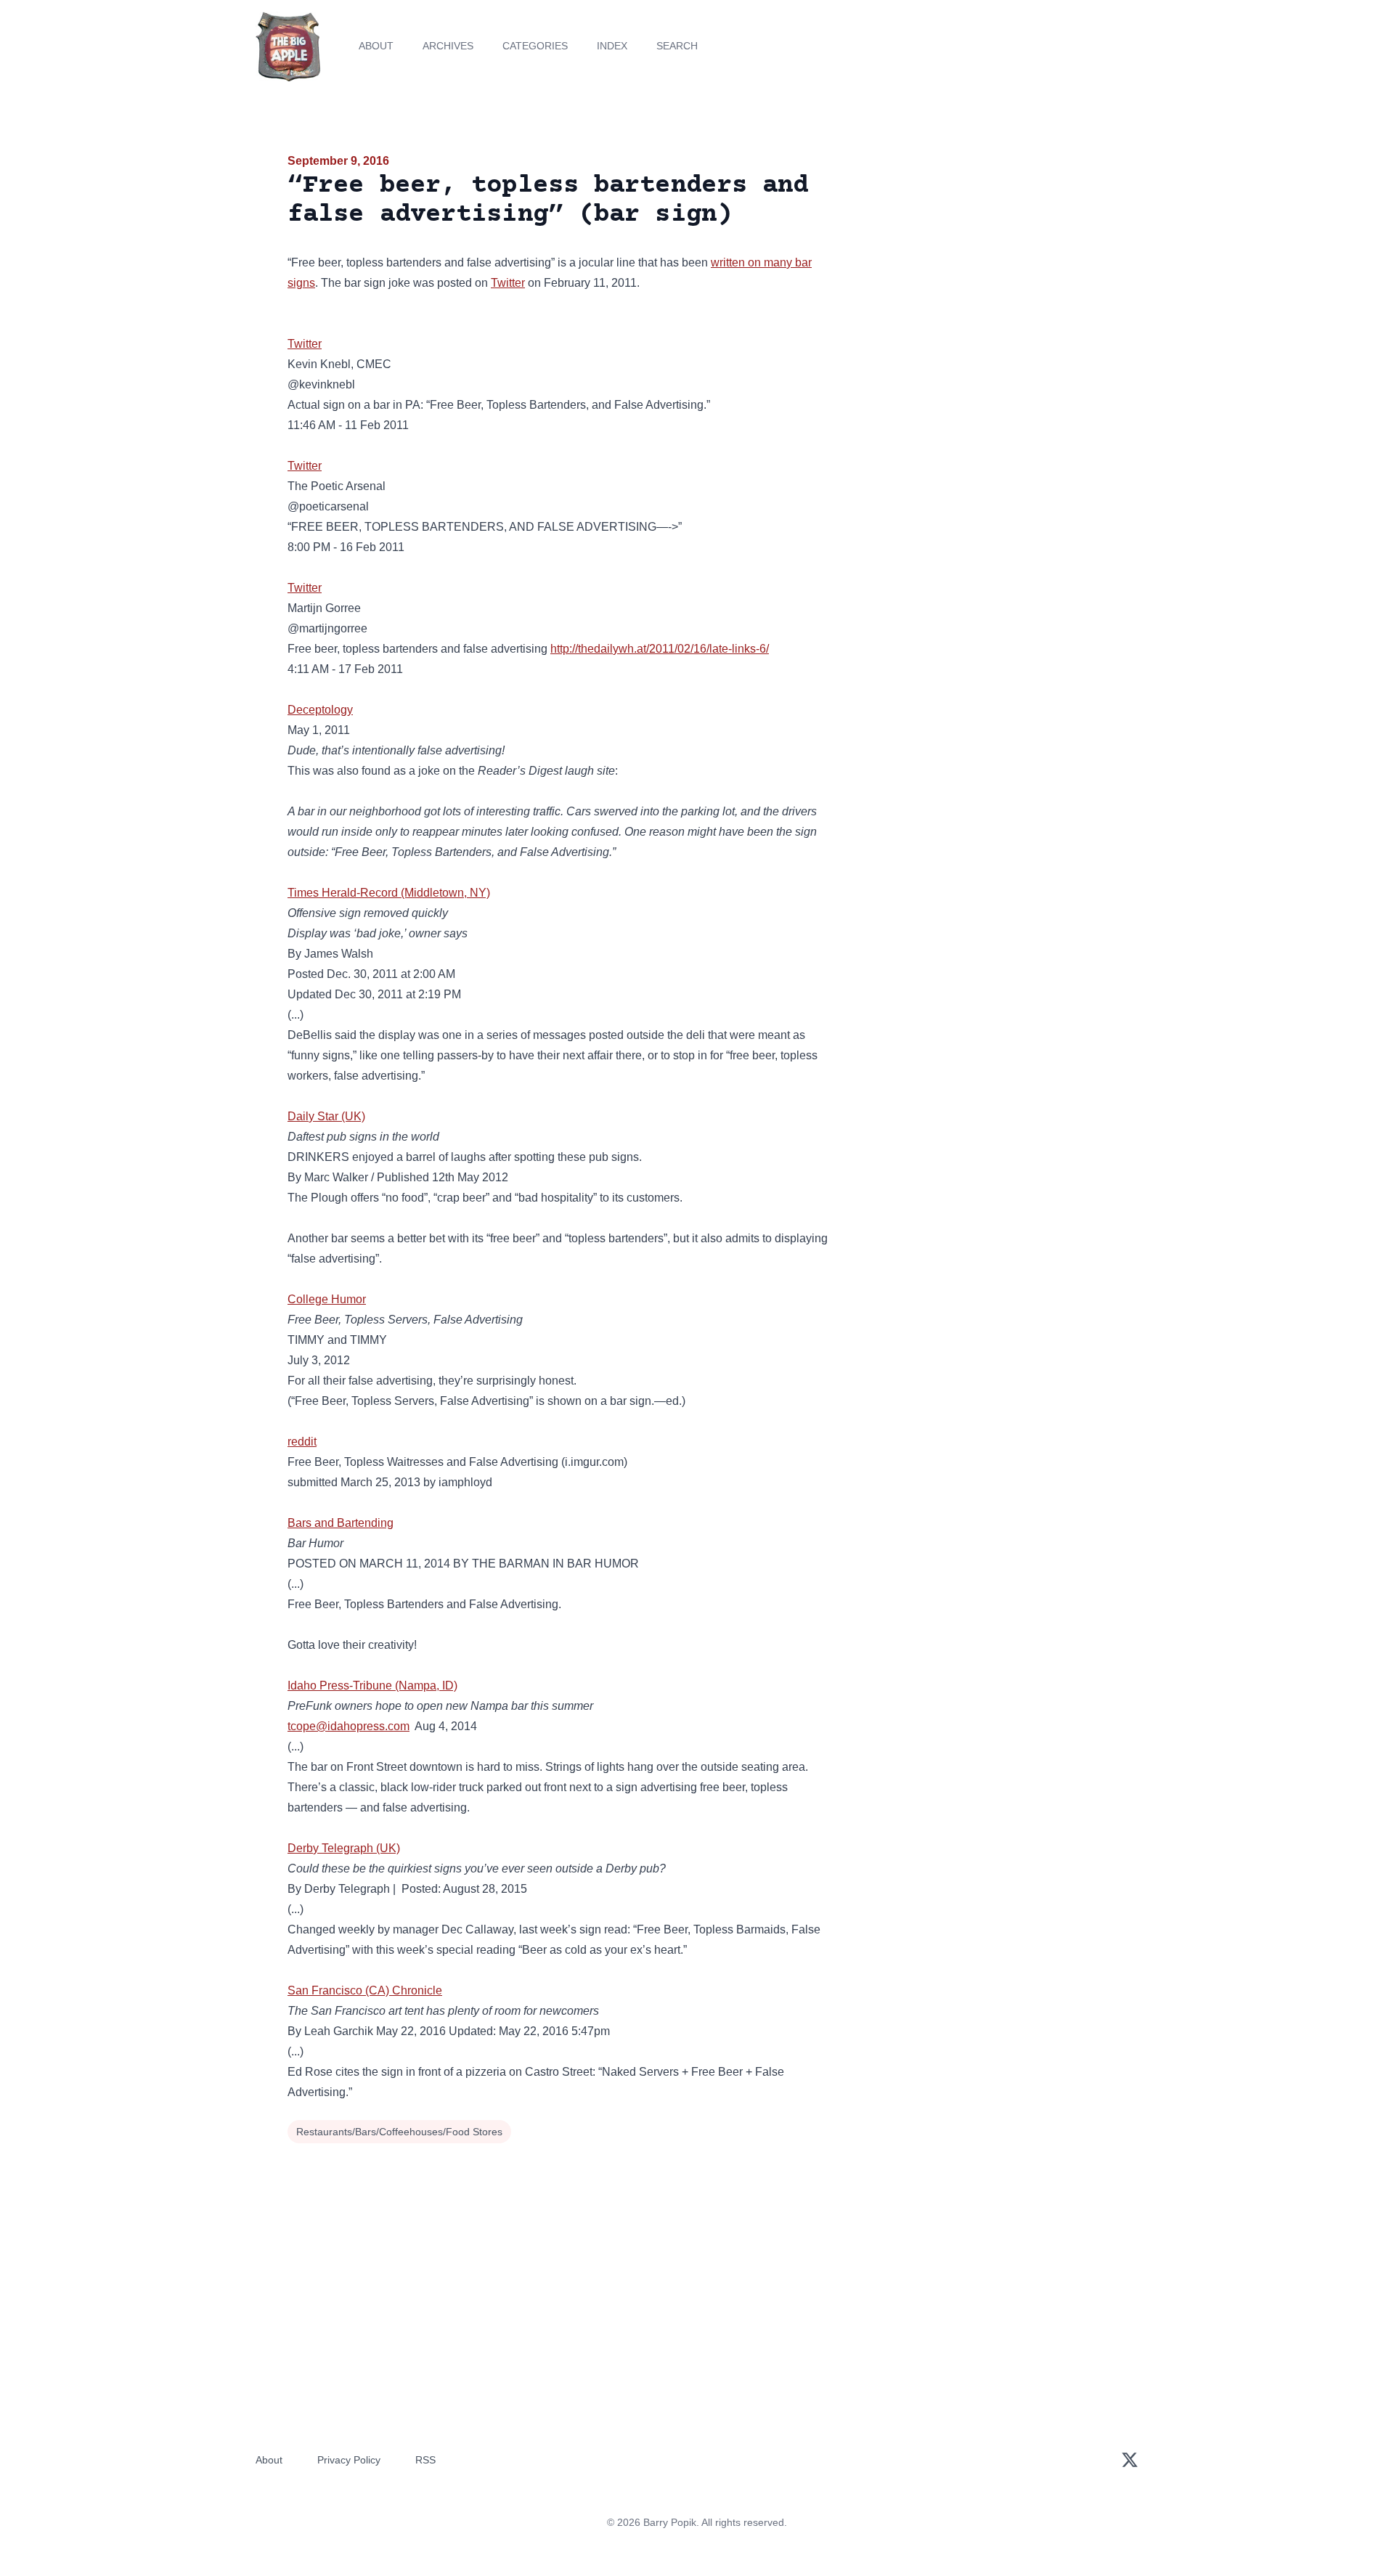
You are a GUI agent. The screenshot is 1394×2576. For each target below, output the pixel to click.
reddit (302, 1442)
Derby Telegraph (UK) (344, 1848)
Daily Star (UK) (326, 1116)
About (376, 46)
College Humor (327, 1299)
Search (677, 46)
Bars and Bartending (341, 1523)
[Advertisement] (976, 264)
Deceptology (320, 710)
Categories (535, 46)
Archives (448, 46)
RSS (425, 2460)
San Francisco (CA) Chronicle (365, 1990)
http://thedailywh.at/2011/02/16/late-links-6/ (660, 649)
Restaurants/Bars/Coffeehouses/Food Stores (399, 2132)
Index (612, 46)
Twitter (508, 283)
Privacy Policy (349, 2460)
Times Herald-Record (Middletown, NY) (389, 893)
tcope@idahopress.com (348, 1726)
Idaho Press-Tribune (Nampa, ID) (372, 1686)
